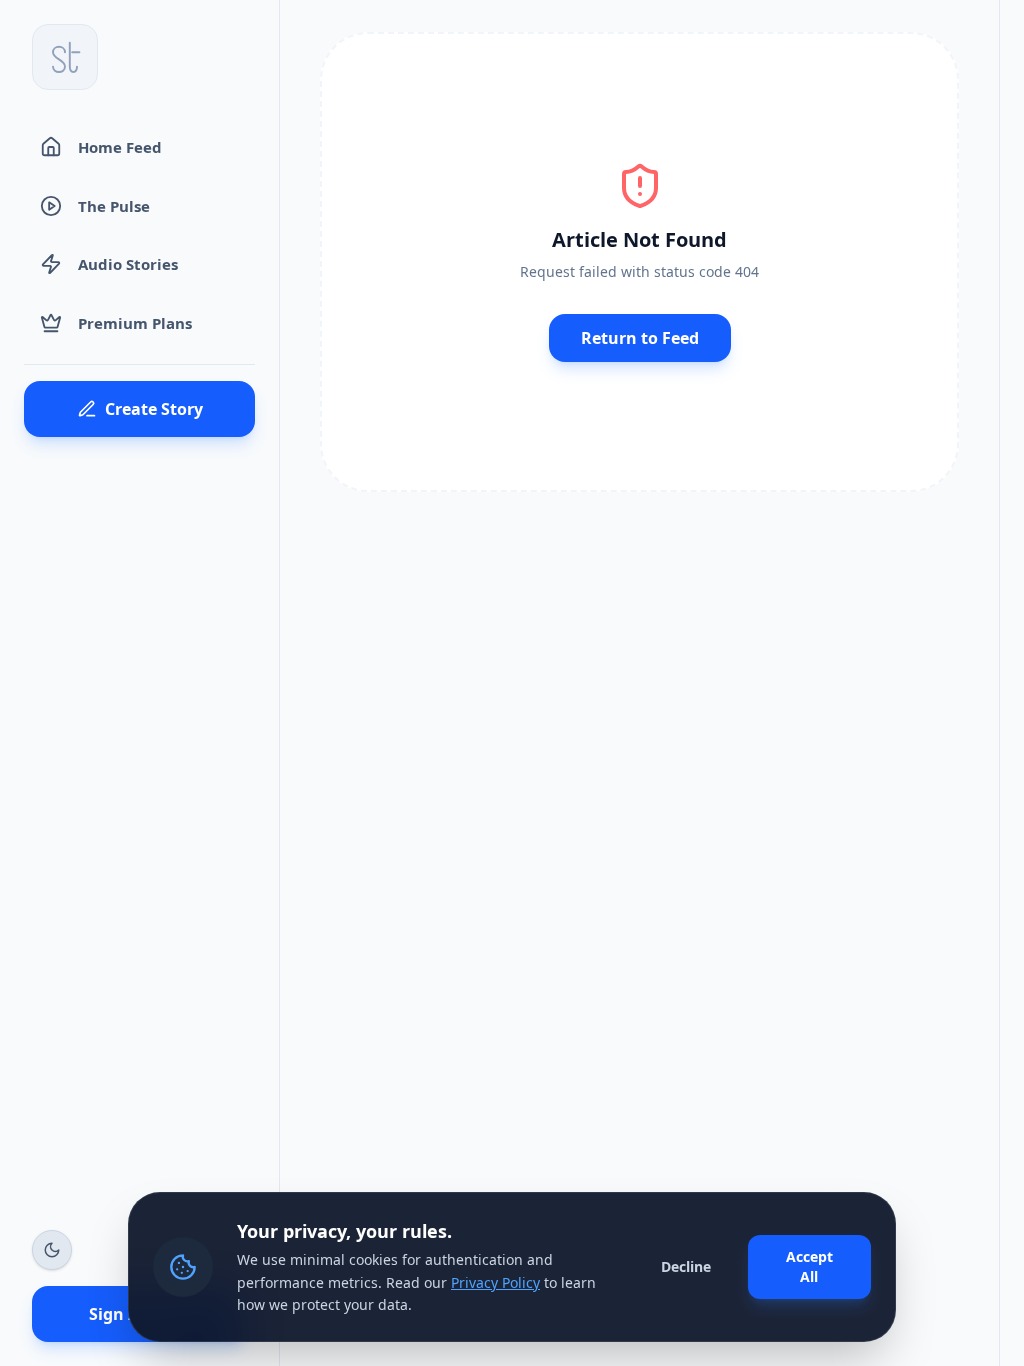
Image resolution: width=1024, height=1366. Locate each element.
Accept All (809, 1266)
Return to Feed (640, 338)
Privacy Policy (495, 1282)
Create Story (154, 409)
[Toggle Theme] (52, 1250)
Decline (686, 1266)
